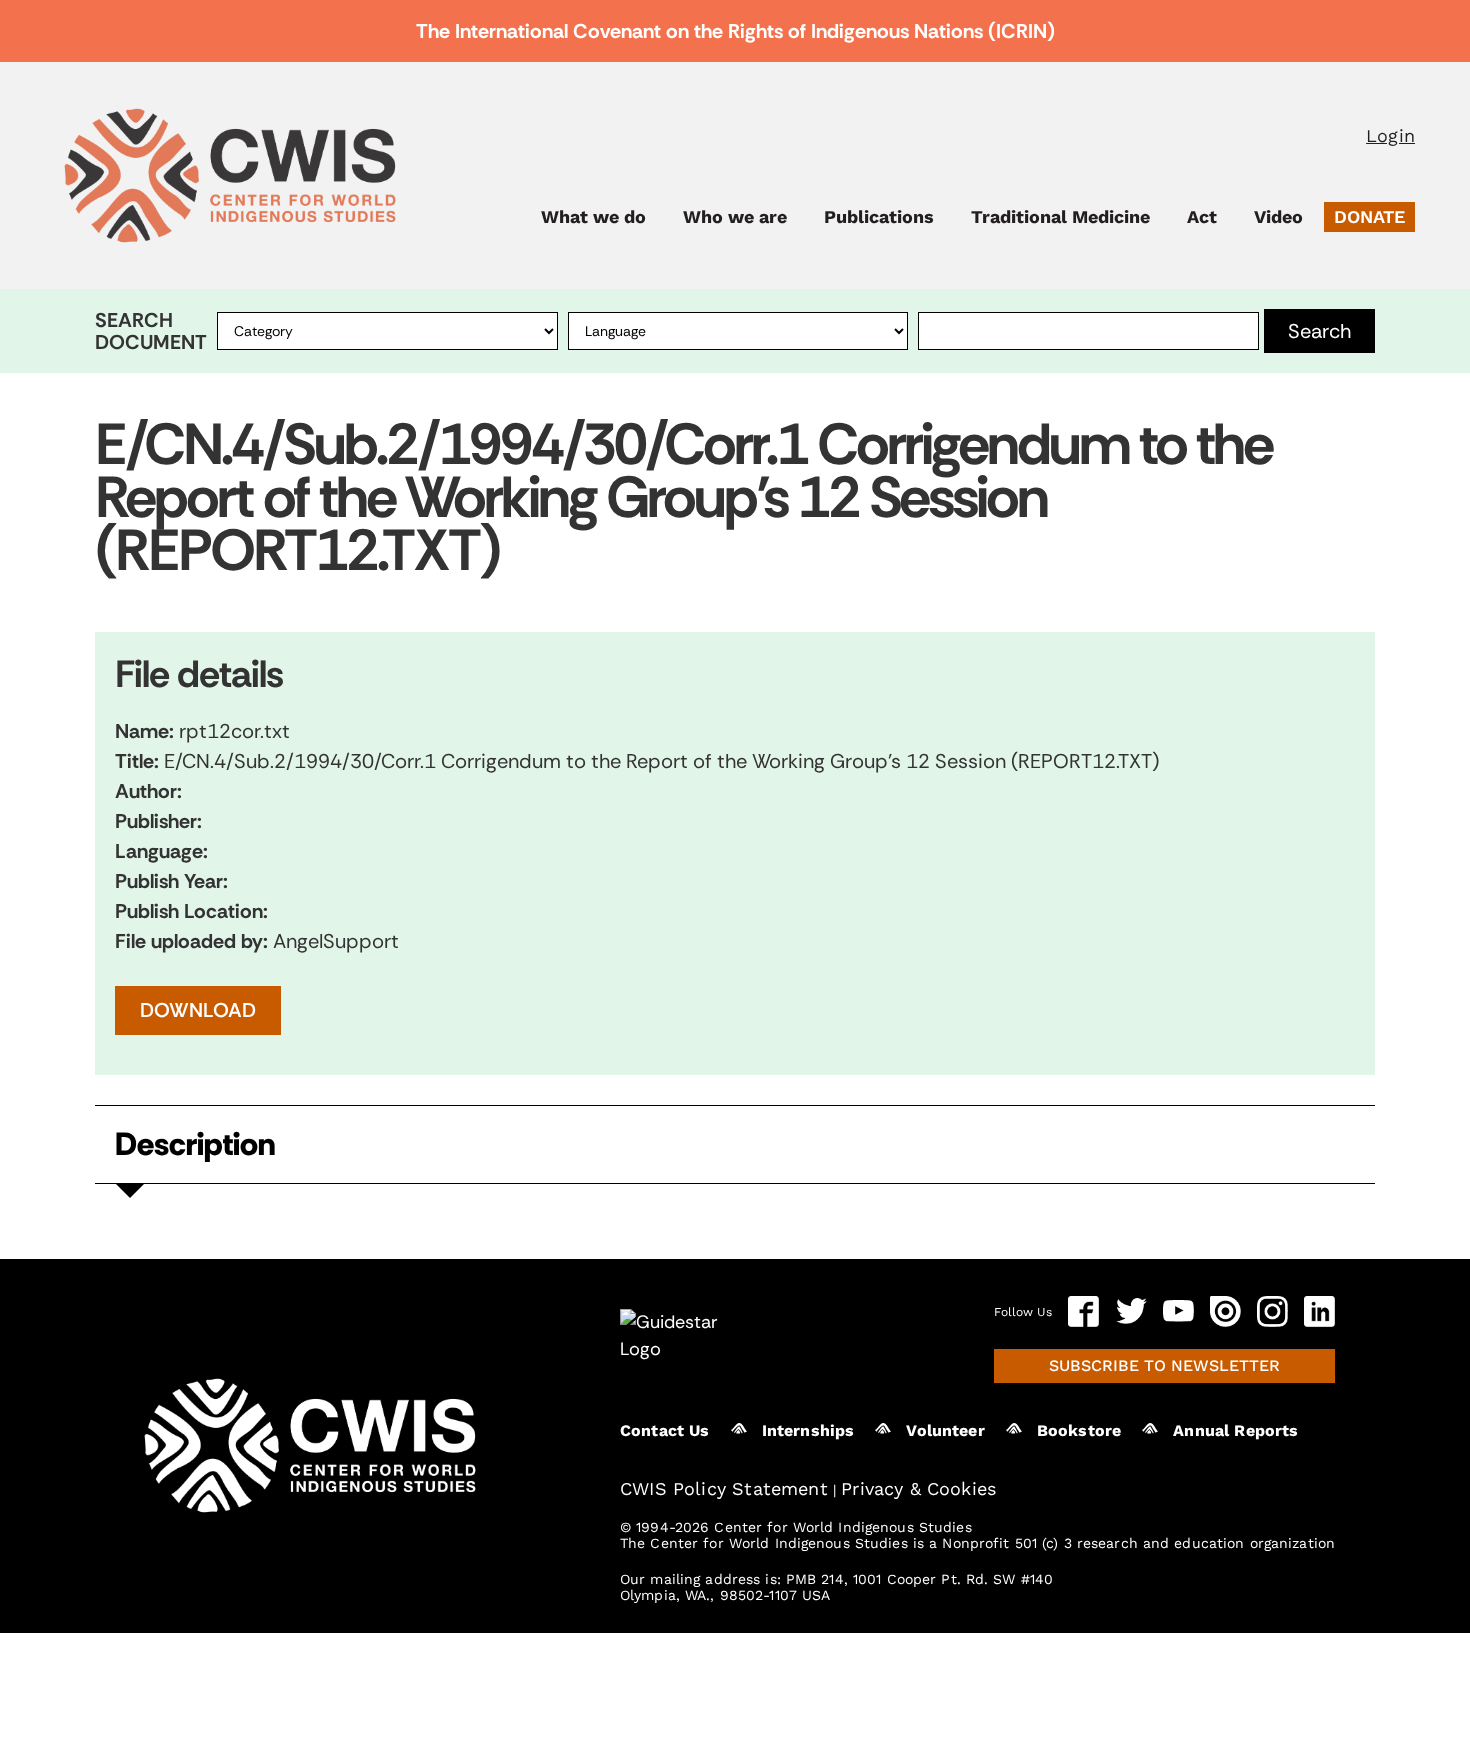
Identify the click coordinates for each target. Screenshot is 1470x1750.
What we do (593, 217)
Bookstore (1079, 1430)
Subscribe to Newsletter (1164, 1365)
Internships (808, 1430)
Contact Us (665, 1430)
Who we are (735, 217)
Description (195, 1144)
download (198, 1010)
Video (1278, 217)
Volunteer (945, 1430)
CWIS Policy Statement (724, 1488)
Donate (1369, 216)
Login (1390, 135)
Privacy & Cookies (918, 1488)
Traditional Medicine (1060, 217)
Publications (879, 217)
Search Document (151, 331)
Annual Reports (1235, 1430)
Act (1202, 217)
